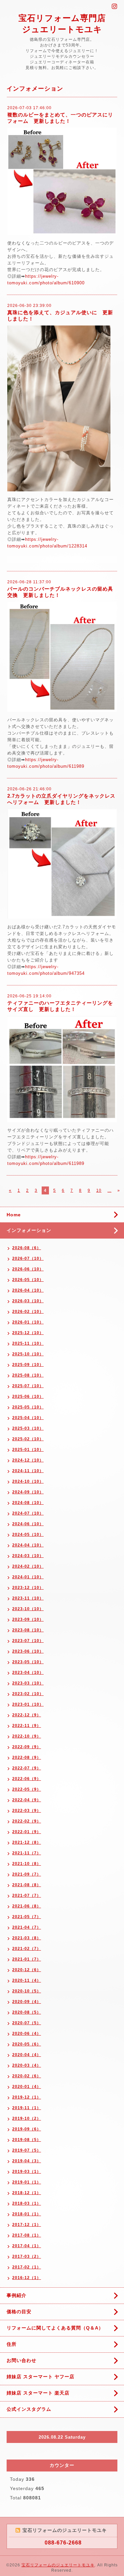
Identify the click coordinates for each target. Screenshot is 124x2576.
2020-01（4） (27, 2087)
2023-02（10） (28, 1694)
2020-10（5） (27, 1991)
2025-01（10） (28, 1450)
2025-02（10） (28, 1439)
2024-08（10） (28, 1503)
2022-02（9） (27, 1821)
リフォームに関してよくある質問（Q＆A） (55, 2328)
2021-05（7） (27, 1917)
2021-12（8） (27, 1842)
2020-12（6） (27, 1970)
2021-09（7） (27, 1874)
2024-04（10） (28, 1545)
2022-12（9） (27, 1715)
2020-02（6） (27, 2076)
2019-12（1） (27, 2097)
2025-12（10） (28, 1333)
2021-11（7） (27, 1853)
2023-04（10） (28, 1673)
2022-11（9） (27, 1726)
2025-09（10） (28, 1365)
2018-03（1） (27, 2203)
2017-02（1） (27, 2267)
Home (14, 1215)
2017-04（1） (27, 2246)
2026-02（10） (28, 1312)
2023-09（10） (28, 1619)
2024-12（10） (28, 1460)
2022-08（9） (27, 1757)
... (109, 1190)
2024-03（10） (28, 1556)
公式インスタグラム (29, 2409)
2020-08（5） (27, 2012)
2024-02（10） (28, 1566)
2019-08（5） (27, 2140)
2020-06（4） (27, 2034)
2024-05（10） (28, 1535)
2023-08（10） (28, 1630)
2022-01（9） (27, 1832)
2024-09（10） (28, 1492)
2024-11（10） (28, 1471)
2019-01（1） (27, 2182)
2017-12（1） (27, 2225)
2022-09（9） (27, 1747)
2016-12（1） (27, 2278)
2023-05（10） (28, 1662)
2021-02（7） (27, 1949)
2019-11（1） (27, 2108)
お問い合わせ (21, 2360)
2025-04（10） (28, 1418)
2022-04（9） (27, 1800)
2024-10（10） (28, 1481)
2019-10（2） (27, 2118)
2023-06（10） (28, 1651)
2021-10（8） (27, 1864)
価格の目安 (19, 2312)
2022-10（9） (27, 1736)
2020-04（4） (27, 2055)
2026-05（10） (28, 1280)
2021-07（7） (27, 1896)
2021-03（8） (27, 1938)
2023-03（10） (28, 1683)
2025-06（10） (28, 1396)
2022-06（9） (27, 1779)
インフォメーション (29, 1230)
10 (99, 1190)
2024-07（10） (28, 1513)
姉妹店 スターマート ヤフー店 (41, 2377)
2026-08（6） (27, 1248)
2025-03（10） (28, 1428)
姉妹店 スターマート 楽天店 (38, 2393)
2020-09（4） (27, 2002)
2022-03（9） (27, 1811)
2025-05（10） (28, 1407)
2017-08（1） (27, 2235)
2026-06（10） (28, 1269)
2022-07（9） (27, 1768)
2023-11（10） (28, 1598)
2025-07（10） (28, 1386)
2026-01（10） (28, 1322)
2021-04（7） (27, 1927)
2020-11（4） (27, 1980)
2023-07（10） (28, 1641)
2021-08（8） (27, 1885)
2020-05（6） (27, 2044)
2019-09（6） (27, 2129)
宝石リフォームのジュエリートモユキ (58, 2565)
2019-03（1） (27, 2172)
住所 (12, 2344)
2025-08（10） (28, 1375)
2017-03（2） (27, 2256)
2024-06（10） (28, 1524)
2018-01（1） (27, 2214)
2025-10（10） (28, 1354)
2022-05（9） (27, 1789)
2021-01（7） (27, 1959)
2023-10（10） (28, 1609)
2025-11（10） (28, 1343)
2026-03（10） (28, 1301)
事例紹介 (17, 2295)
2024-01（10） (28, 1577)
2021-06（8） (27, 1906)
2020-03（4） (27, 2065)
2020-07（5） (27, 2023)
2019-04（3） (27, 2161)
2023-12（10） (28, 1588)
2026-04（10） (28, 1290)
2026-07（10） (28, 1258)
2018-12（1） (27, 2193)
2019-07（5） (27, 2150)
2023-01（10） (28, 1704)
